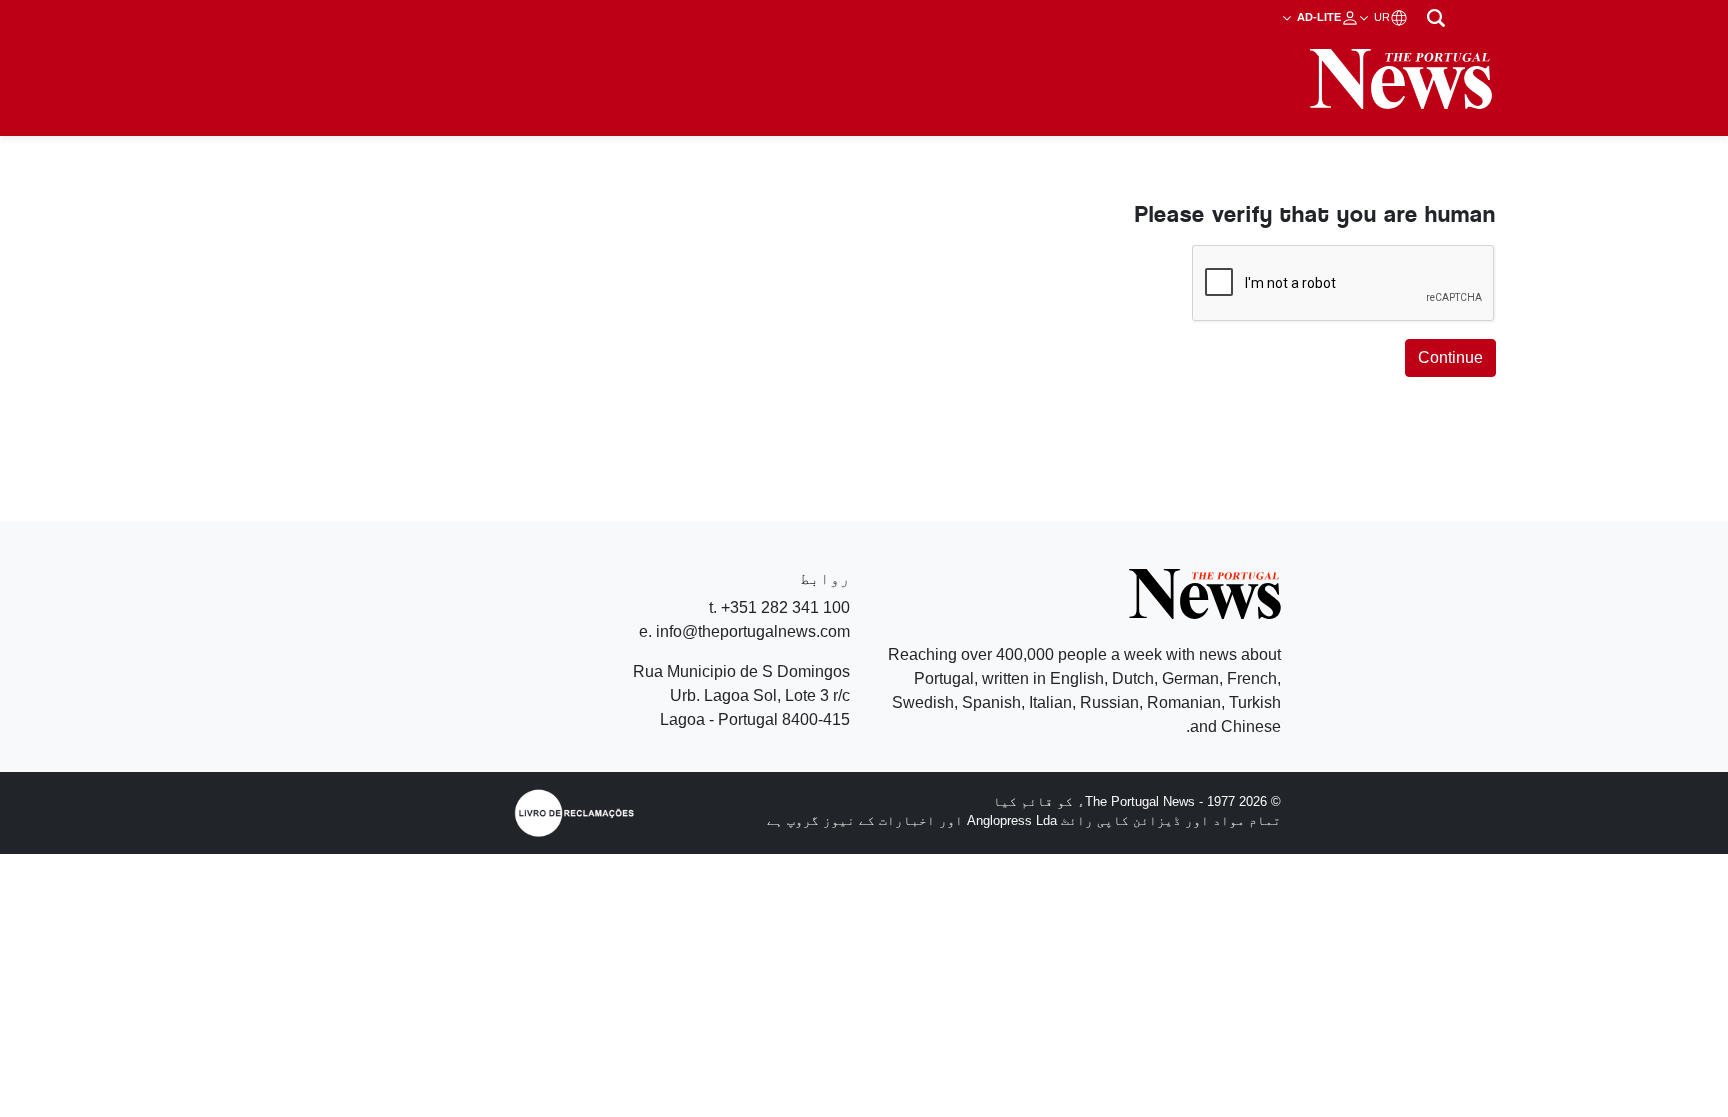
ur (1380, 17)
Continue (1450, 357)
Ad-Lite (1317, 17)
